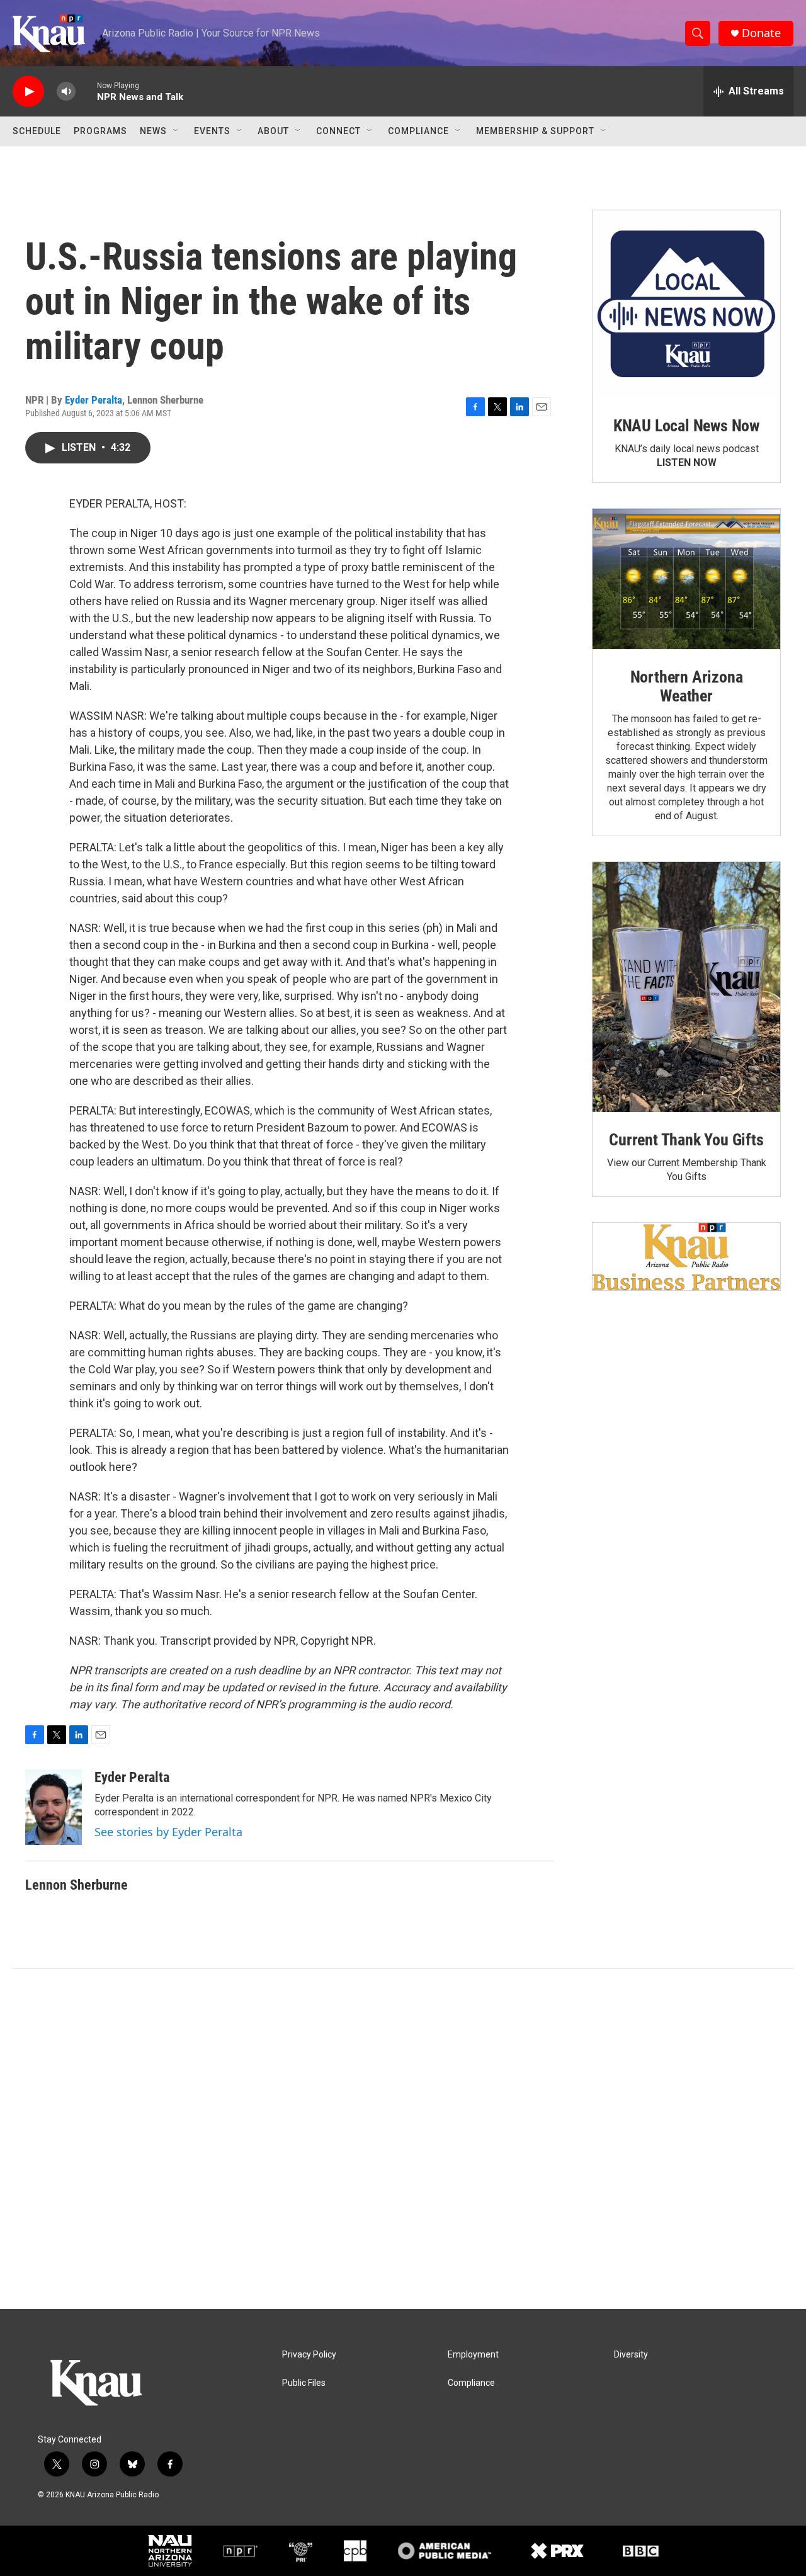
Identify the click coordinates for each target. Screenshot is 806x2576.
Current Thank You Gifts (686, 1140)
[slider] (86, 91)
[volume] (66, 92)
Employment (473, 2355)
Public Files (304, 2383)
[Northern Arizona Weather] (686, 579)
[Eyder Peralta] (54, 1807)
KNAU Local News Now (686, 426)
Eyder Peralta (94, 400)
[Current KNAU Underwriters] (686, 1257)
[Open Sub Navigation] (176, 131)
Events (212, 131)
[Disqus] (403, 2139)
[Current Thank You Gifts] (686, 987)
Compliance (418, 131)
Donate (761, 33)
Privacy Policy (309, 2355)
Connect (338, 131)
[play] (28, 92)
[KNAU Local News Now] (686, 304)
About (273, 131)
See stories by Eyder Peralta (168, 1832)
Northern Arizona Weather (687, 686)
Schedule (37, 131)
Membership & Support (535, 131)
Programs (100, 131)
